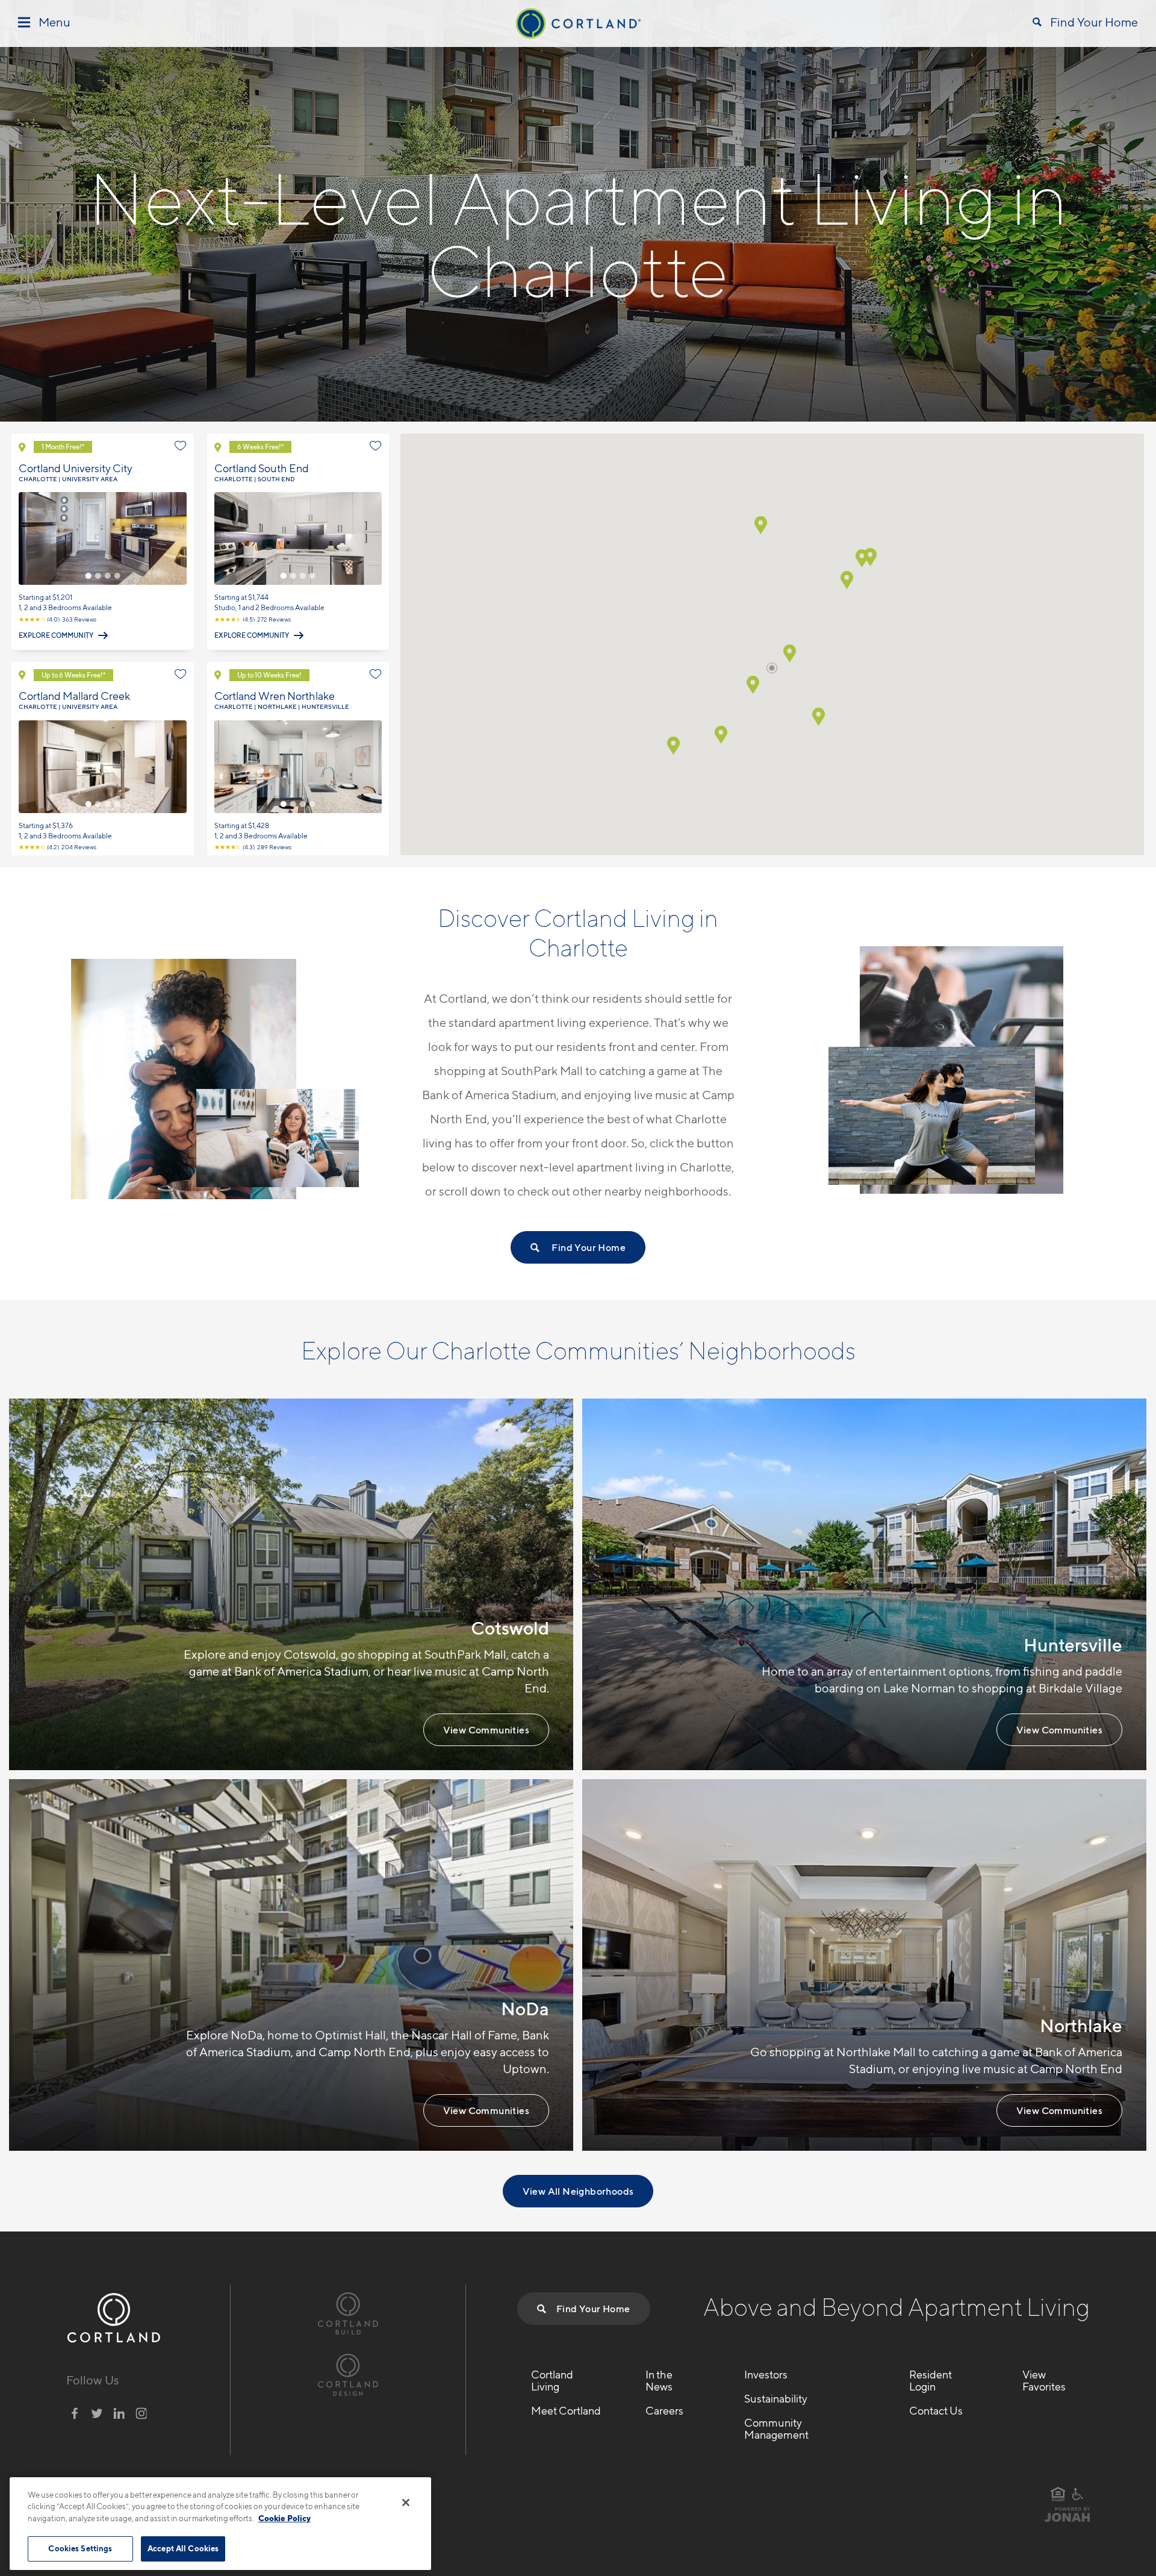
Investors (766, 2375)
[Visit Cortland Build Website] (348, 2312)
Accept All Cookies (183, 2548)
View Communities (486, 1730)
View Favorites (1044, 2381)
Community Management (776, 2429)
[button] (847, 580)
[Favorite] (181, 446)
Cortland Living (552, 2381)
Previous (26, 538)
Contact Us (936, 2411)
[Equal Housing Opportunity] (1058, 2494)
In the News (659, 2381)
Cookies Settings (80, 2548)
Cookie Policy (284, 2518)
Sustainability (776, 2399)
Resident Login (931, 2381)
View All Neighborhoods (578, 2191)
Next (179, 538)
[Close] (406, 2503)
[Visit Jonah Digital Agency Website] (1067, 2519)
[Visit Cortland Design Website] (348, 2373)
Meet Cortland (566, 2411)
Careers (664, 2411)
